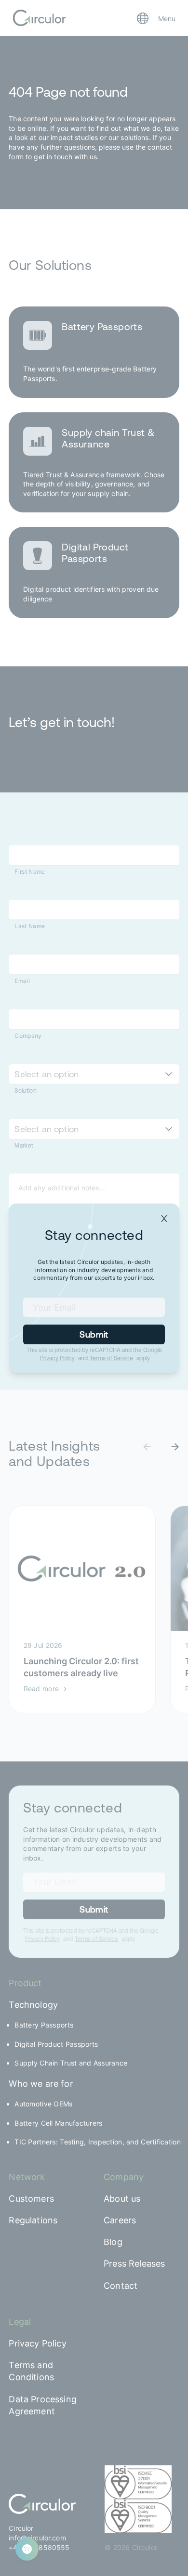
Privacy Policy (57, 1358)
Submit (94, 1334)
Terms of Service (111, 1358)
